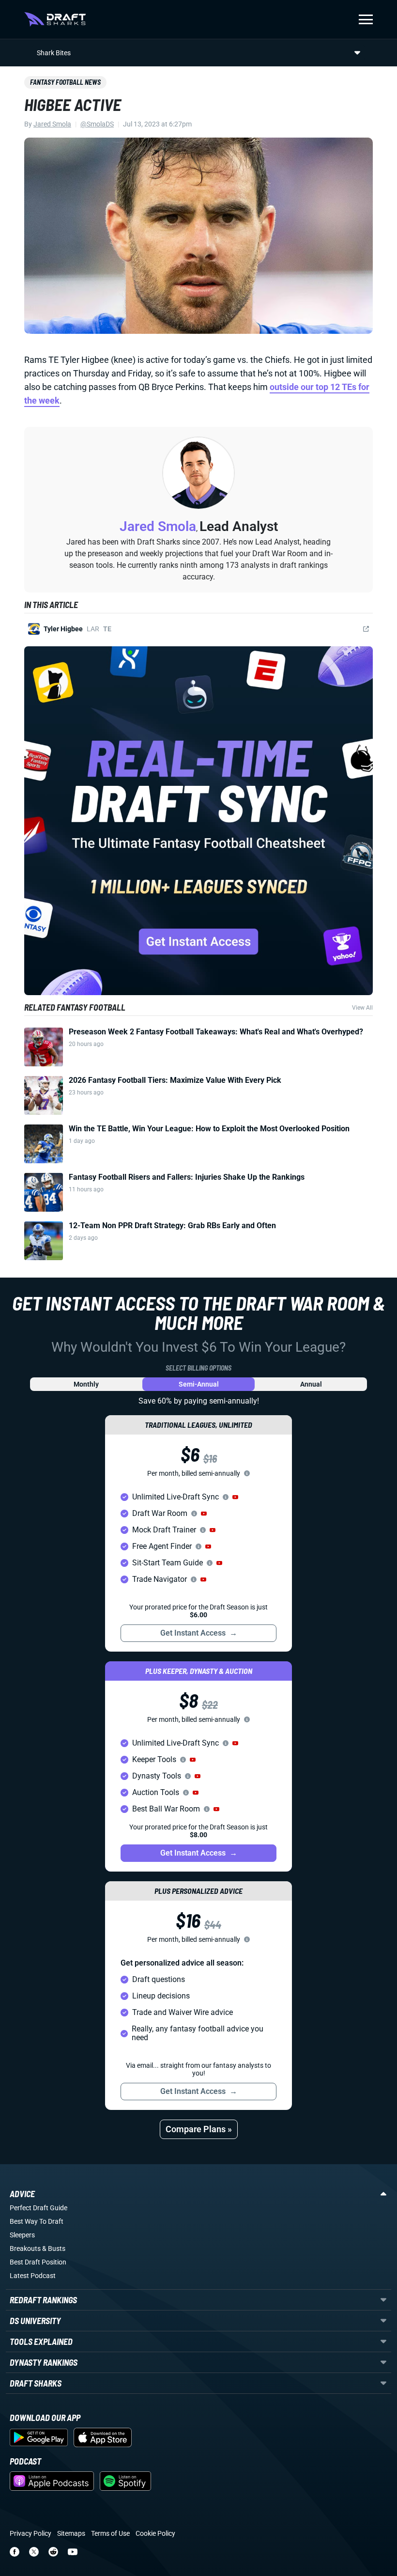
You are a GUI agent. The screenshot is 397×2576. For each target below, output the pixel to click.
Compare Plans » (199, 2129)
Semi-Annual (199, 1384)
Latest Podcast (33, 2276)
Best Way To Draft (37, 2221)
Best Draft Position (38, 2262)
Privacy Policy (31, 2533)
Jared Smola (52, 124)
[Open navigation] (366, 19)
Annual (311, 1384)
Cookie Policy (155, 2533)
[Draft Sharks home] (55, 19)
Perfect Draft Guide (38, 2208)
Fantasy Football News (65, 82)
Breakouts (25, 2248)
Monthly (86, 1384)
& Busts (54, 2248)
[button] (235, 1497)
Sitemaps (71, 2533)
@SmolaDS (97, 124)
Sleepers (22, 2235)
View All (362, 1008)
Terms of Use (110, 2533)
